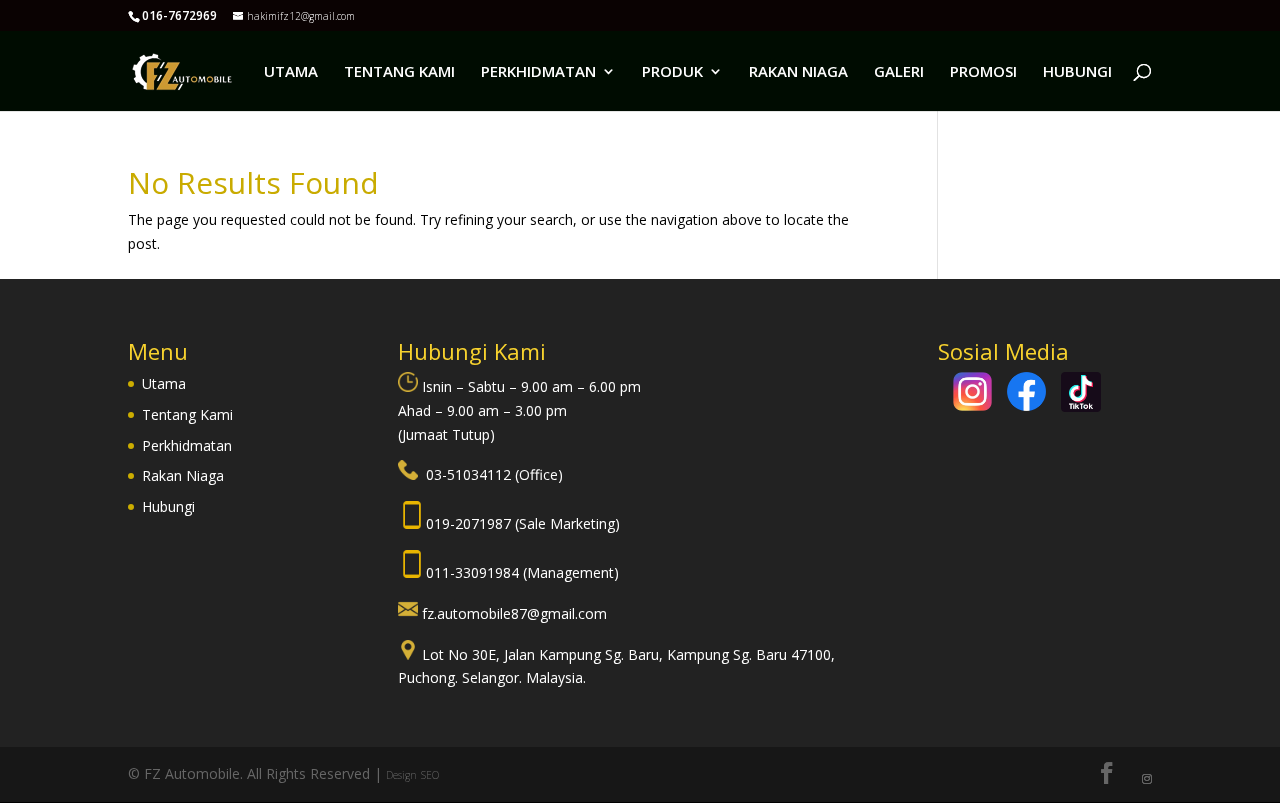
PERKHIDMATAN (538, 72)
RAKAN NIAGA (798, 72)
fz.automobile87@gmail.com (514, 613)
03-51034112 (470, 474)
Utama (164, 383)
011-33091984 (474, 572)
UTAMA (291, 72)
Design (401, 775)
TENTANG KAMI (399, 72)
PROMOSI (983, 72)
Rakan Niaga (183, 475)
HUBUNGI (1077, 72)
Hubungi (168, 506)
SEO (430, 775)
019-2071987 (470, 523)
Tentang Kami (187, 414)
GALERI (899, 72)
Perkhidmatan (187, 445)
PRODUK (672, 72)
